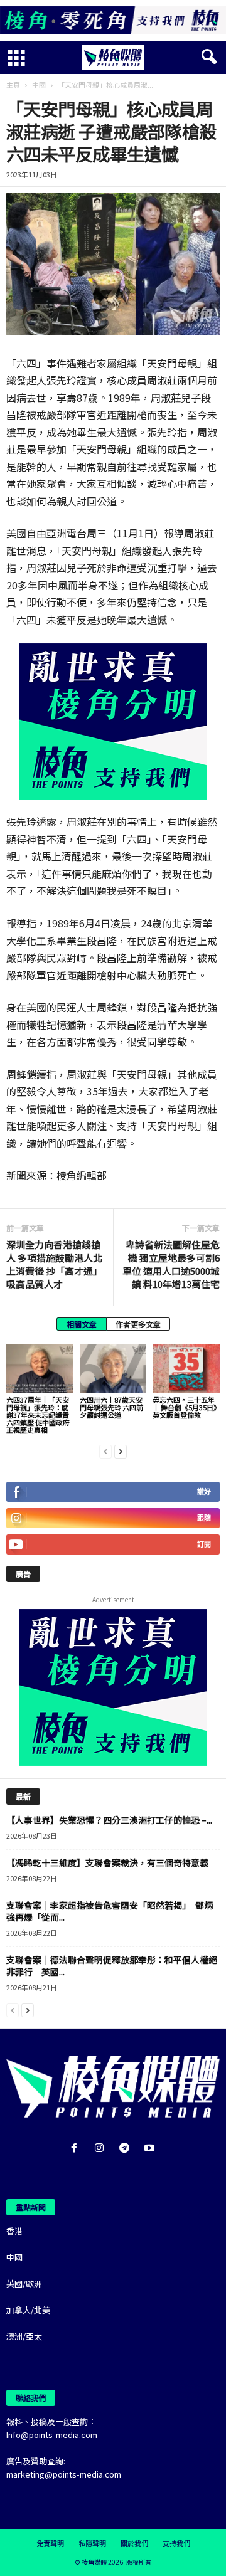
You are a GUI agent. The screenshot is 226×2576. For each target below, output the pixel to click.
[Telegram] (127, 2149)
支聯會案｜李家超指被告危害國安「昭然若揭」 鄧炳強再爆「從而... (110, 1911)
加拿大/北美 (28, 2310)
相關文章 (82, 1324)
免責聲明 (50, 2543)
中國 (39, 85)
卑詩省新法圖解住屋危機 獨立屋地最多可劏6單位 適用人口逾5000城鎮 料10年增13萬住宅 (171, 1264)
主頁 (13, 85)
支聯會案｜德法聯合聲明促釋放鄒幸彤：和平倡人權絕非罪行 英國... (112, 1966)
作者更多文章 (138, 1324)
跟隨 (204, 1518)
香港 (14, 2231)
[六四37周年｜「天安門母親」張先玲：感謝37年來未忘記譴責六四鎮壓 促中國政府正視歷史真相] (40, 1369)
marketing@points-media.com (64, 2474)
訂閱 (204, 1544)
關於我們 (134, 2543)
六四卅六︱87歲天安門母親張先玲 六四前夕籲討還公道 (111, 1407)
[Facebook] (77, 2149)
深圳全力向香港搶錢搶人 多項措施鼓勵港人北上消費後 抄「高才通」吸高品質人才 (54, 1264)
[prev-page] (105, 1451)
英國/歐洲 (24, 2283)
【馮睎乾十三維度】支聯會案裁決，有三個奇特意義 (107, 1862)
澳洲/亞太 (24, 2336)
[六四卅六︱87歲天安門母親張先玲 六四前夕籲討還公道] (113, 1369)
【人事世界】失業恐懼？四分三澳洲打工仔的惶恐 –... (109, 1820)
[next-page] (121, 1451)
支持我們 (176, 2543)
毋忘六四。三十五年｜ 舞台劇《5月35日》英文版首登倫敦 (185, 1407)
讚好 (204, 1491)
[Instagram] (102, 2149)
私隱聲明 (92, 2543)
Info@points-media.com (52, 2435)
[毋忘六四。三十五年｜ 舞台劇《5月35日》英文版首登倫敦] (186, 1369)
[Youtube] (151, 2149)
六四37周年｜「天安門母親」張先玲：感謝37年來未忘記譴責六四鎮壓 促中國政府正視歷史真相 (38, 1415)
